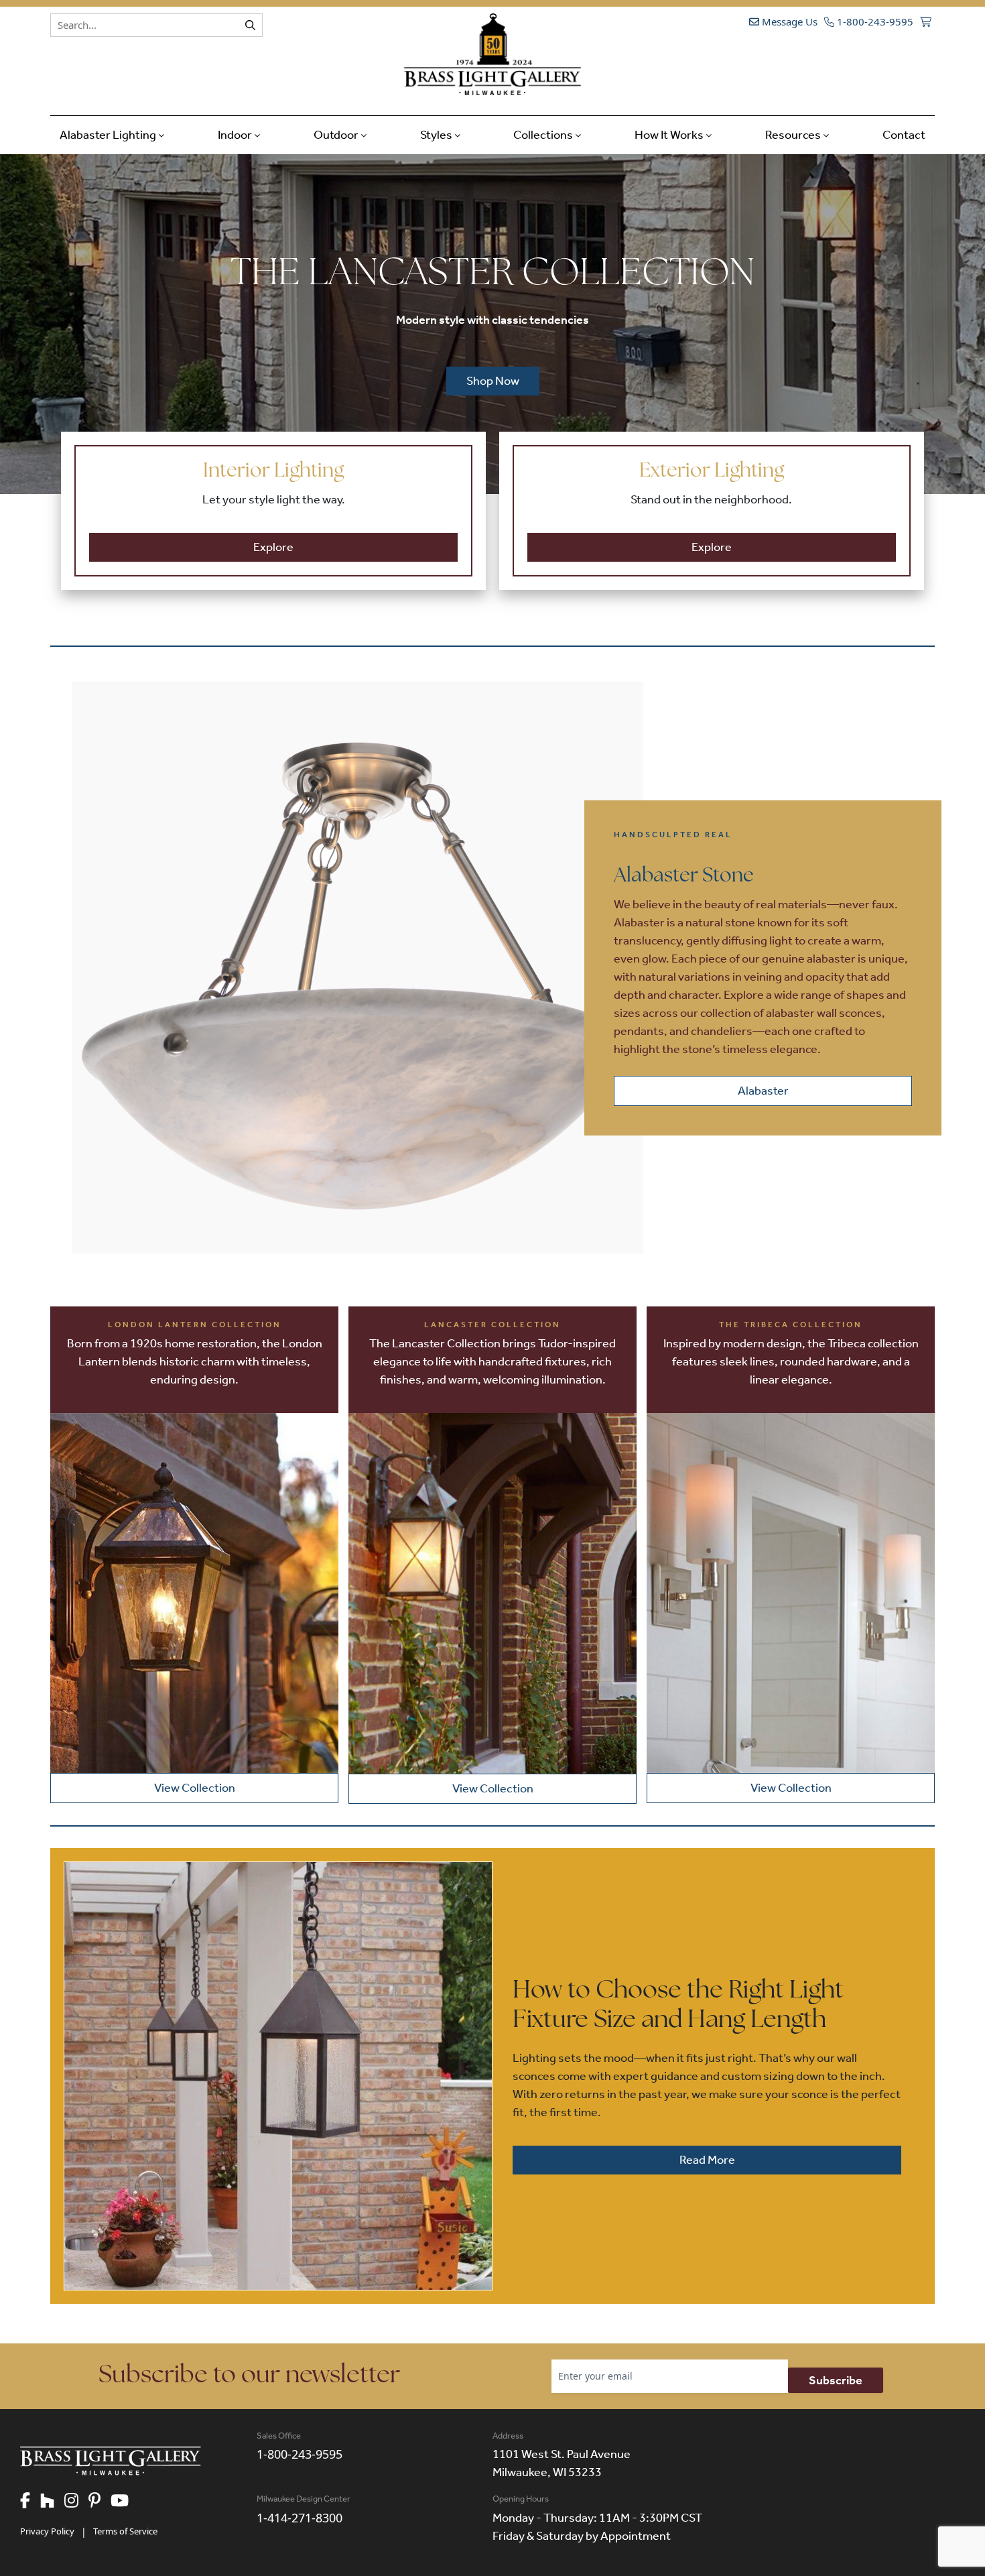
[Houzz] (52, 2502)
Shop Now (493, 381)
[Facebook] (30, 2502)
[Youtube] (125, 2502)
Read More (707, 2160)
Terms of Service (125, 2531)
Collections (544, 135)
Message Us (788, 21)
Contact (904, 135)
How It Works (670, 135)
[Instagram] (76, 2502)
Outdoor (337, 135)
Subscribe (836, 2380)
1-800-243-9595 (874, 21)
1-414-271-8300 (300, 2518)
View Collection (195, 1788)
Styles (437, 135)
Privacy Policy (47, 2531)
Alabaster (763, 1091)
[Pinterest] (100, 2502)
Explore (273, 547)
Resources (794, 135)
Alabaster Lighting (109, 135)
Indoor (236, 135)
